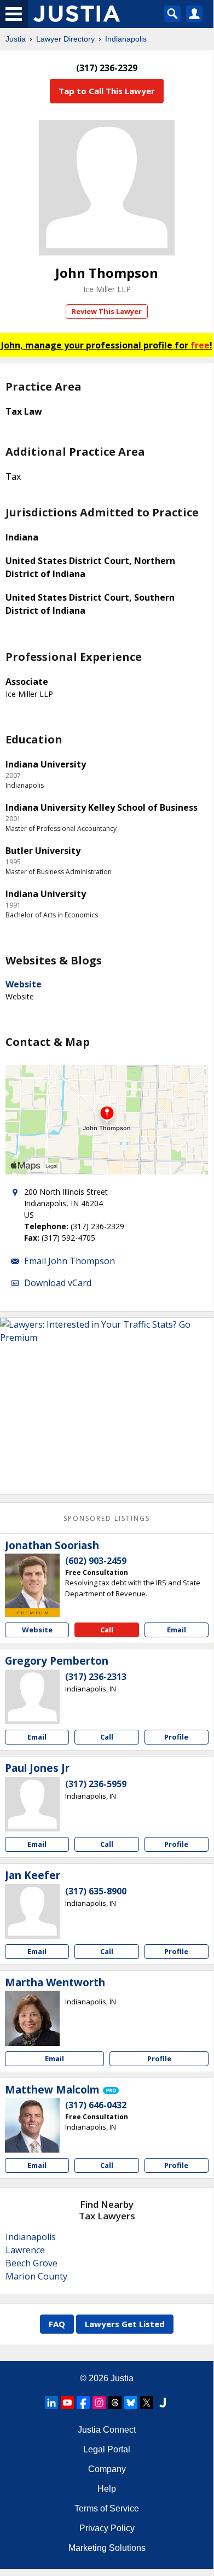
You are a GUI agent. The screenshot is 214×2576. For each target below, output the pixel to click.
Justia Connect (107, 2430)
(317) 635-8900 (96, 1891)
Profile (176, 1737)
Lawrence (25, 2250)
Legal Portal (107, 2449)
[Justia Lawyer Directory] (163, 2403)
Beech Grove (31, 2263)
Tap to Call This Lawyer (107, 91)
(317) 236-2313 (96, 1677)
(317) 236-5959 (96, 1784)
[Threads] (115, 2403)
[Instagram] (99, 2403)
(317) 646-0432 (96, 2105)
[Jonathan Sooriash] (32, 1581)
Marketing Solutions (107, 2548)
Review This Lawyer (107, 311)
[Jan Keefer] (32, 1911)
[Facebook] (83, 2403)
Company (107, 2469)
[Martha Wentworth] (32, 2019)
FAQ (57, 2324)
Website (24, 984)
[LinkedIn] (51, 2403)
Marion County (36, 2276)
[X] (147, 2403)
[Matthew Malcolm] (32, 2125)
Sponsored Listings (107, 1518)
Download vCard (58, 1283)
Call (107, 1630)
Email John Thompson (70, 1261)
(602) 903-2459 (96, 1561)
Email (177, 1630)
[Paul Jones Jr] (32, 1804)
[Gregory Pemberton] (32, 1697)
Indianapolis (126, 39)
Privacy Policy (107, 2528)
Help (107, 2489)
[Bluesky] (131, 2403)
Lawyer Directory (65, 39)
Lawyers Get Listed (125, 2324)
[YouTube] (67, 2403)
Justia (16, 39)
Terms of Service (107, 2508)
